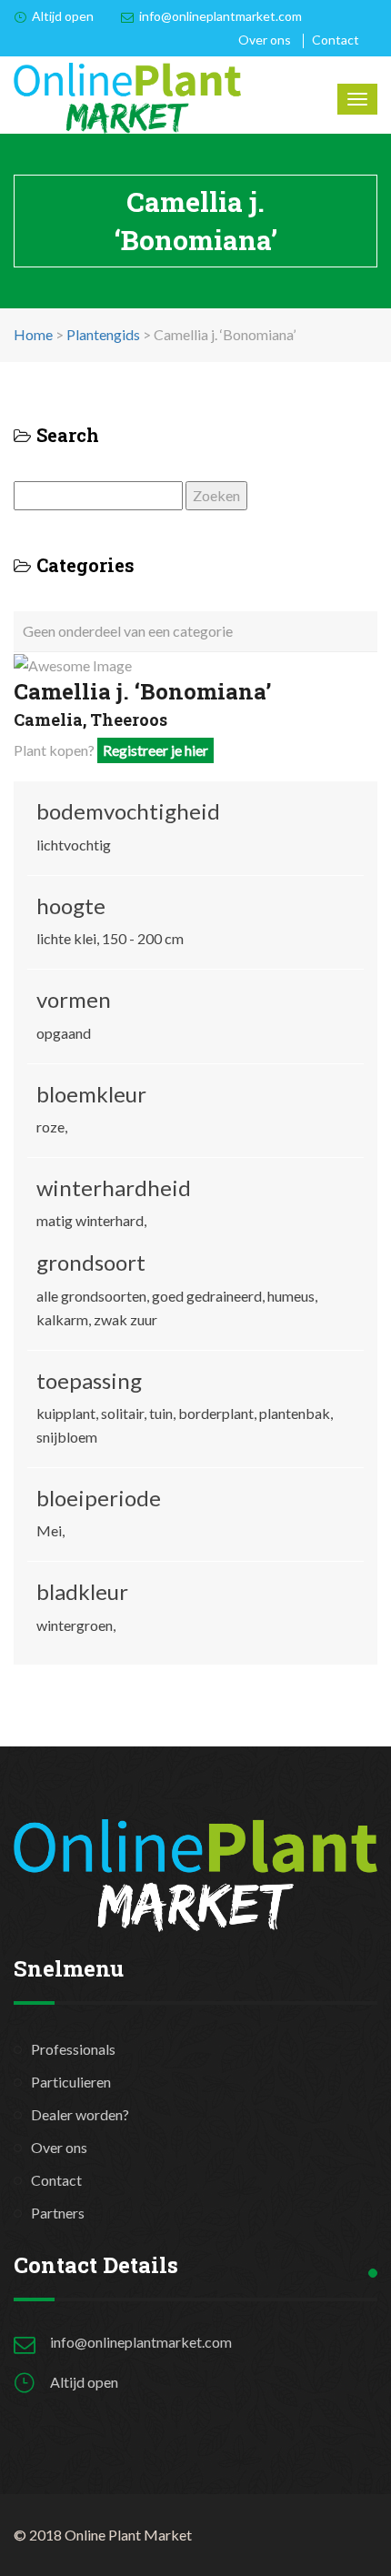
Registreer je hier (155, 750)
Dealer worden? (80, 2114)
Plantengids (103, 334)
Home (33, 334)
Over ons (265, 40)
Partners (58, 2213)
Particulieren (71, 2082)
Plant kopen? (111, 750)
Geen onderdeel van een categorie (128, 631)
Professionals (73, 2049)
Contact (336, 40)
